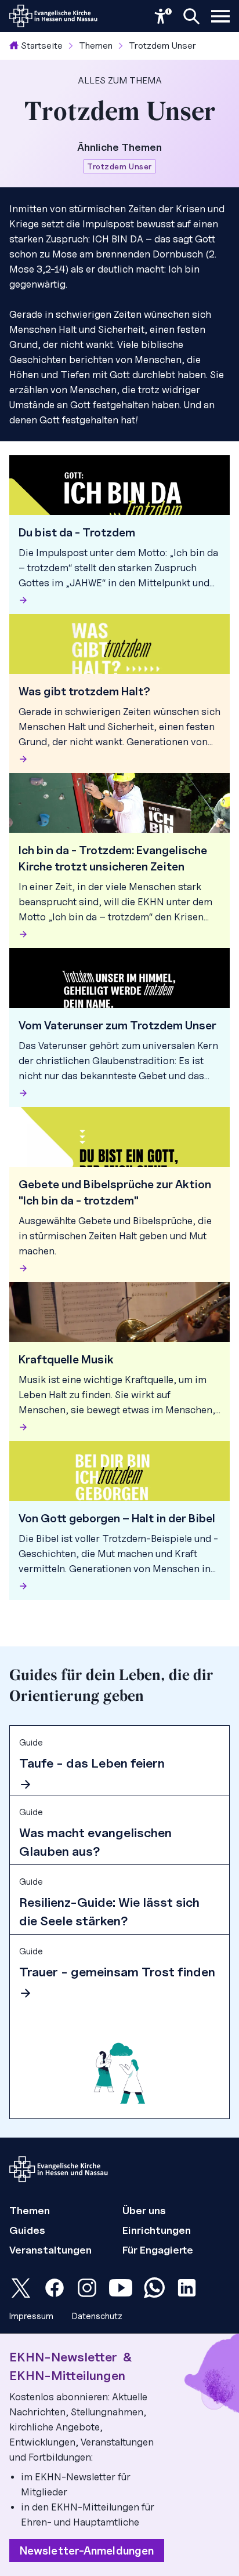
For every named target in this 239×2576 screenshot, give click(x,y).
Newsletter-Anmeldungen (87, 2550)
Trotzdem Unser (162, 46)
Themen (96, 46)
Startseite (42, 46)
